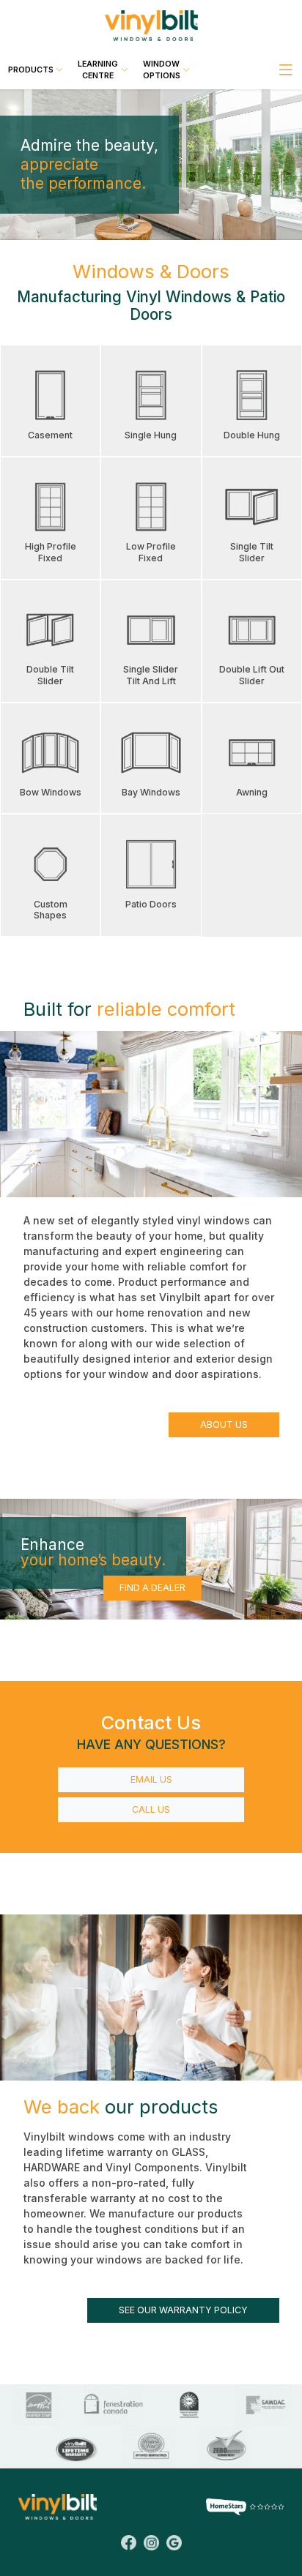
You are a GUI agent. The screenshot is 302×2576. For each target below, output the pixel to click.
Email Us (151, 1779)
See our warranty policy (183, 2310)
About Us (224, 1424)
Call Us (151, 1809)
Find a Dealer (152, 1588)
